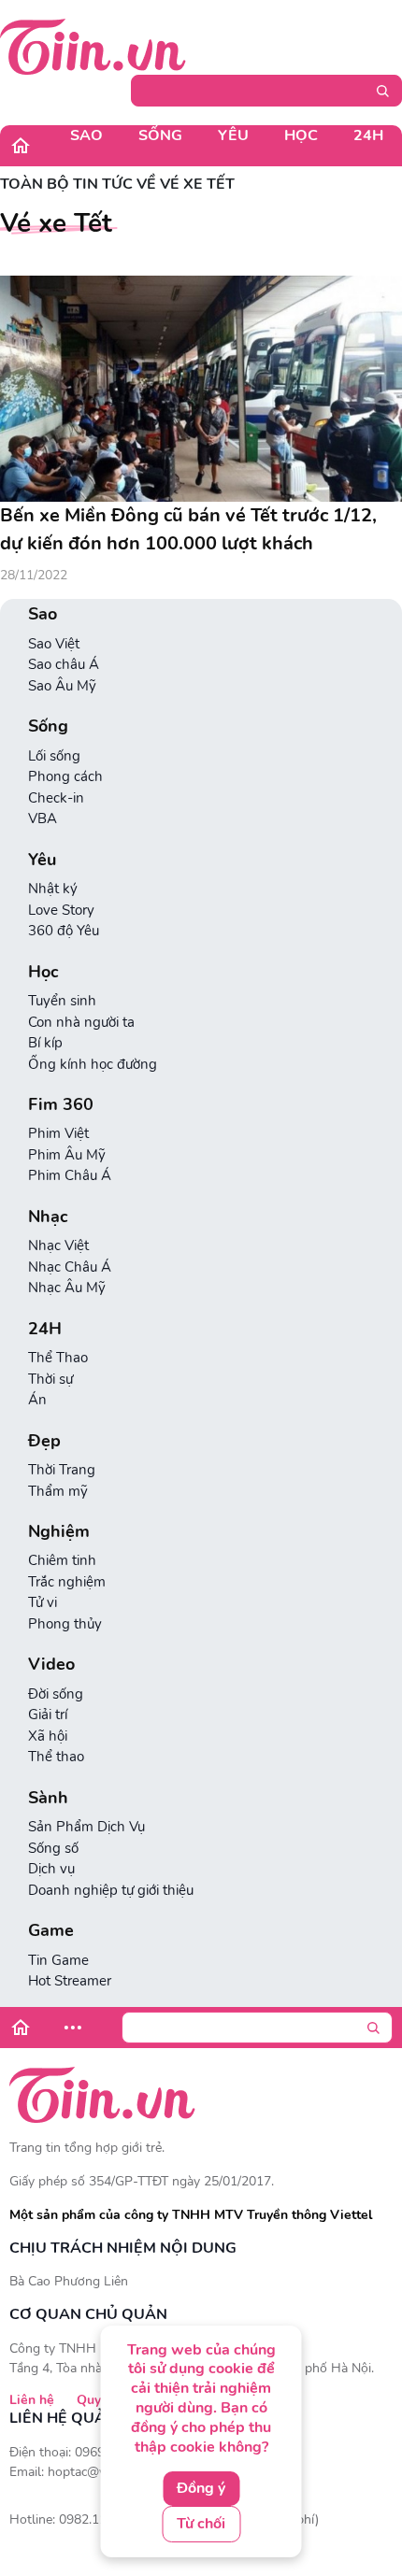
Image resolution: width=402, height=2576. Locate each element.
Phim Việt (58, 1133)
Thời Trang (62, 1470)
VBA (43, 818)
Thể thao (56, 1757)
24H (368, 135)
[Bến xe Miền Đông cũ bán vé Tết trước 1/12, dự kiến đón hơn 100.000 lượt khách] (201, 389)
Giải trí (48, 1715)
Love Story (61, 910)
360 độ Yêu (64, 931)
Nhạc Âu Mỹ (67, 1288)
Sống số (53, 1848)
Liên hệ (32, 2400)
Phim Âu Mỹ (67, 1155)
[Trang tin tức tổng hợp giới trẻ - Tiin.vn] (93, 46)
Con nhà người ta (81, 1022)
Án (37, 1400)
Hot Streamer (70, 1981)
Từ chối (201, 2524)
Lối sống (54, 756)
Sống (160, 135)
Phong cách (65, 776)
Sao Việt (54, 644)
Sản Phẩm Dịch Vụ (86, 1827)
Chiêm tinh (62, 1560)
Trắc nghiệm (67, 1582)
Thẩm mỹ (58, 1491)
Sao (86, 135)
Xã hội (48, 1736)
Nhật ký (53, 889)
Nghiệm (59, 1532)
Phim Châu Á (70, 1175)
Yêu (233, 135)
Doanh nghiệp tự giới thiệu (111, 1890)
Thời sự (50, 1379)
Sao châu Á (64, 664)
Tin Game (58, 1960)
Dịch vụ (51, 1869)
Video (51, 1665)
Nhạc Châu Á (70, 1267)
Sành (48, 1798)
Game (51, 1931)
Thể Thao (58, 1358)
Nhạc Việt (58, 1245)
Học (301, 135)
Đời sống (56, 1694)
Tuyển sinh (62, 1001)
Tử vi (43, 1602)
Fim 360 (61, 1105)
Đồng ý (201, 2488)
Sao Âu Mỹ (62, 686)
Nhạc (48, 1217)
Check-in (56, 798)
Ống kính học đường (93, 1064)
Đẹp (44, 1441)
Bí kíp (45, 1043)
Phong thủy (65, 1624)
